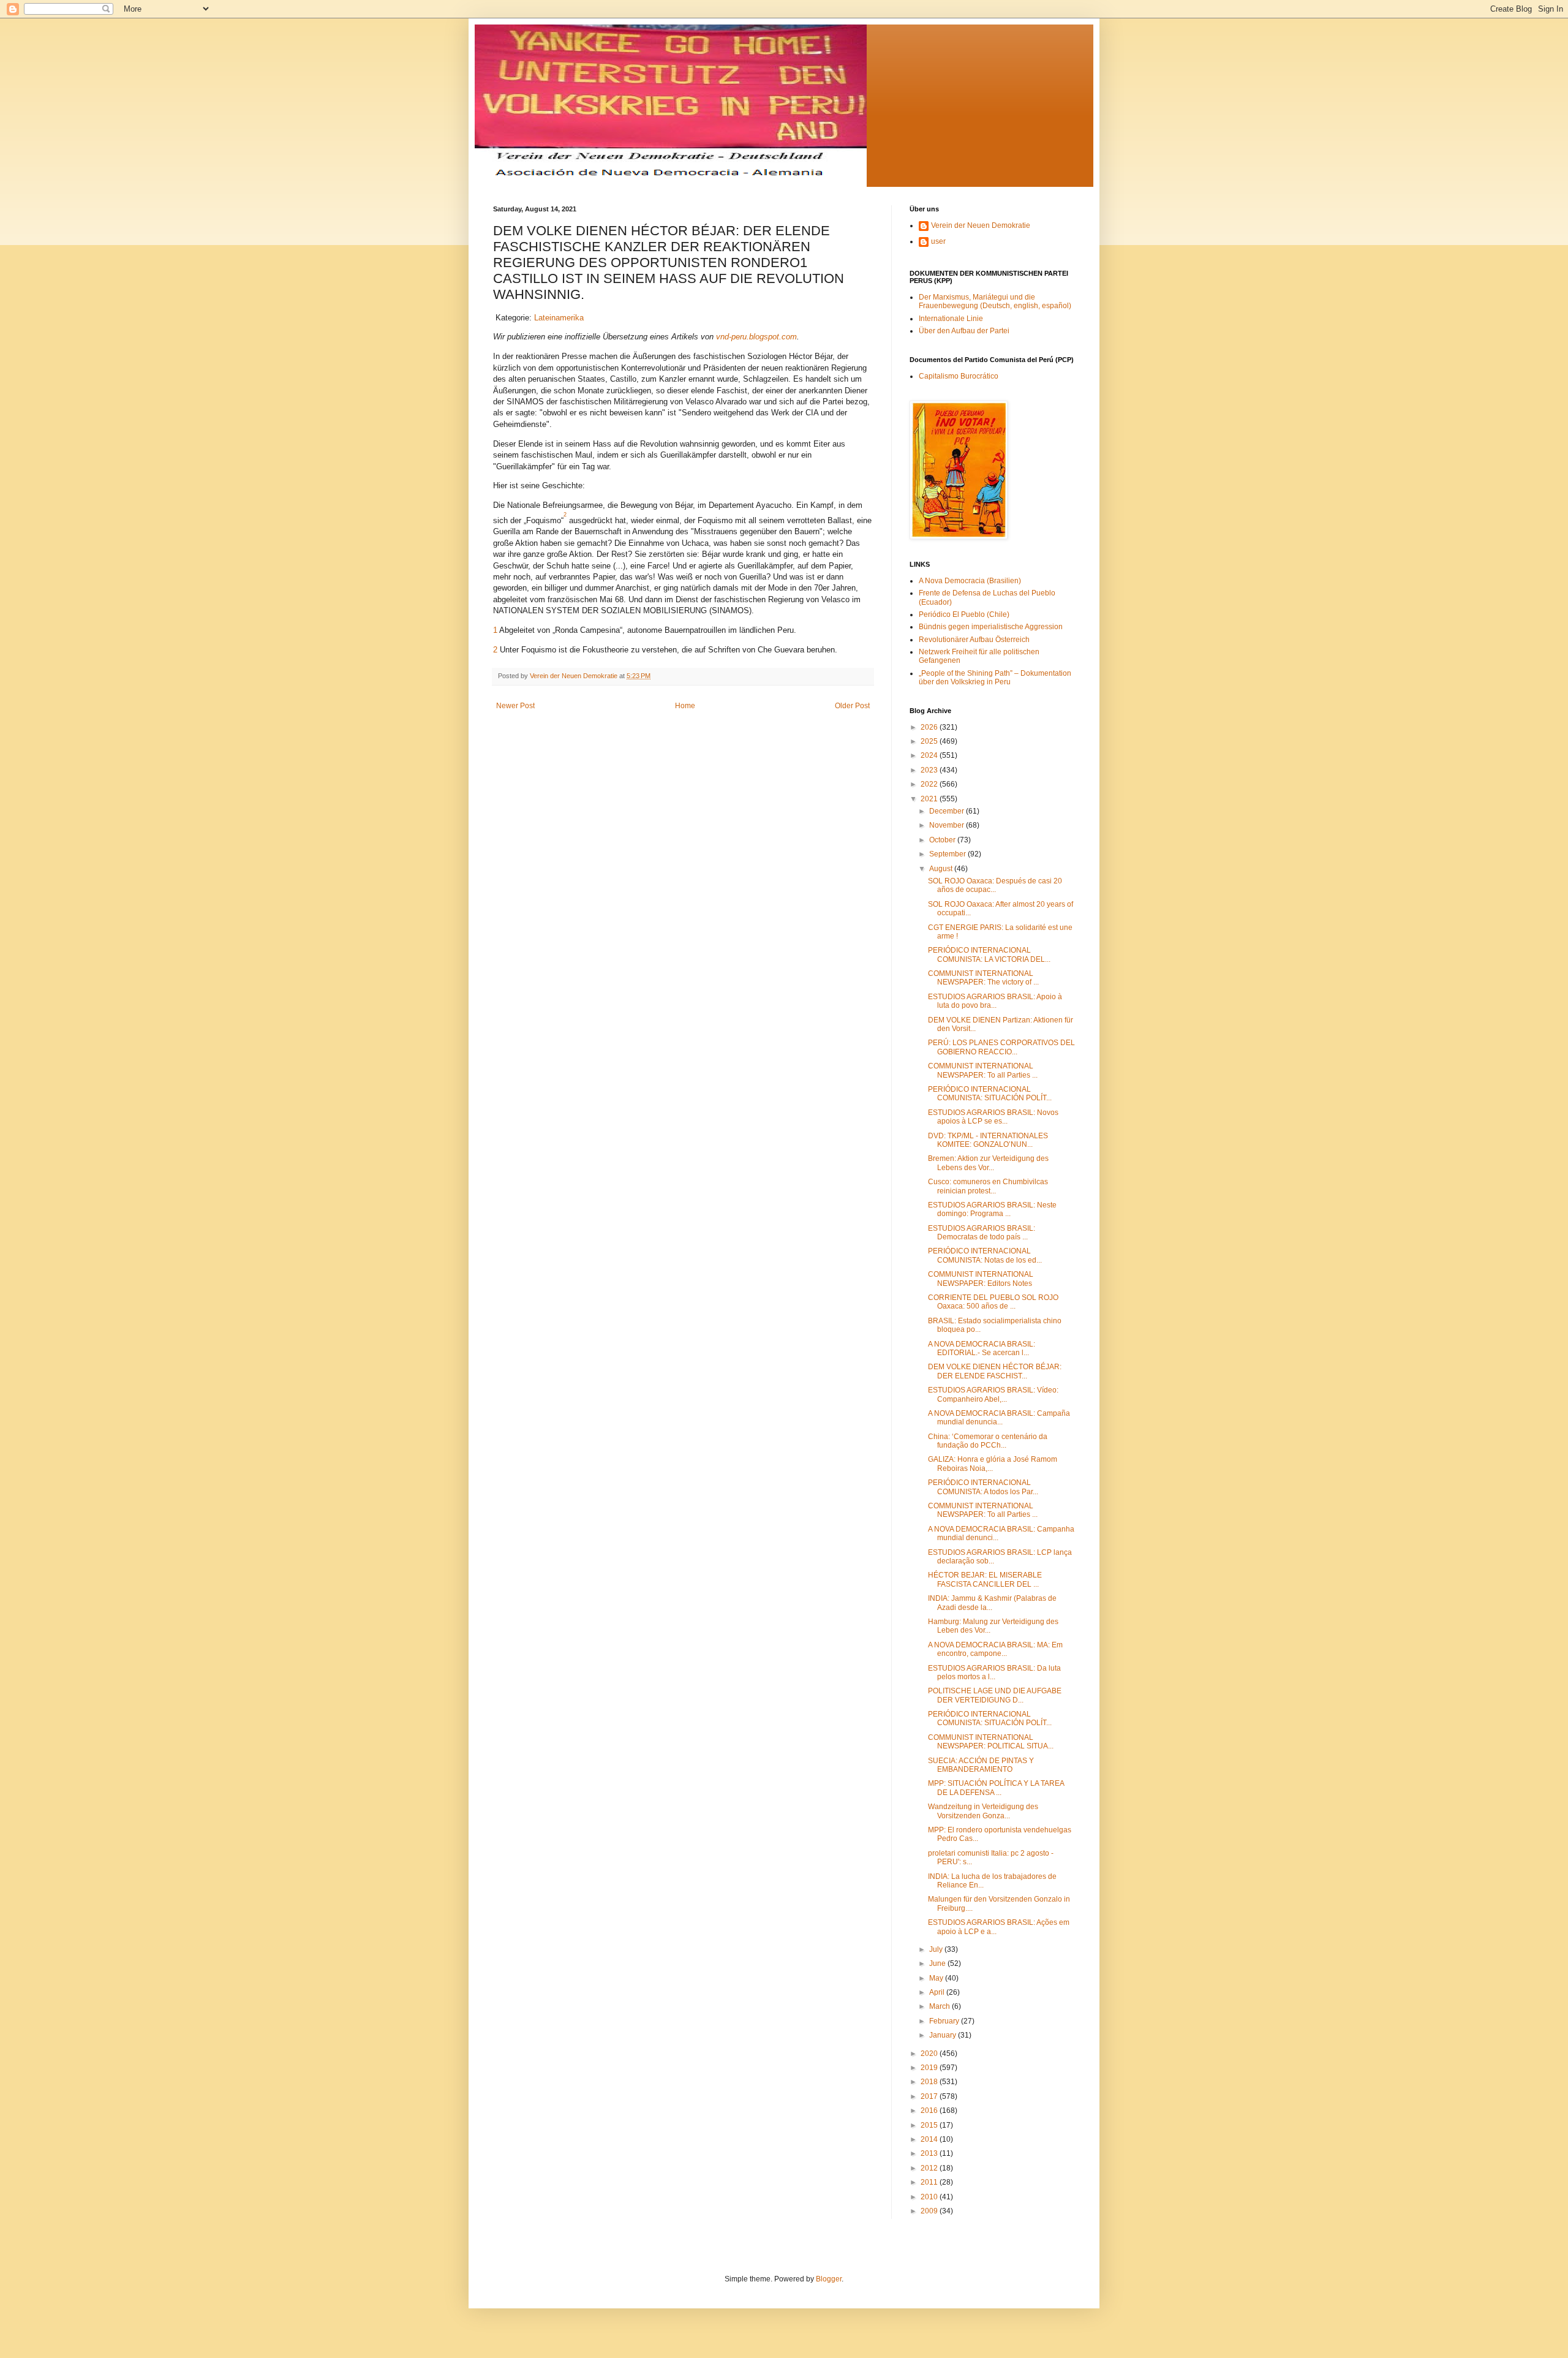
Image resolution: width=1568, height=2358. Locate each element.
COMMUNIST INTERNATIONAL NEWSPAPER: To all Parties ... (983, 1070)
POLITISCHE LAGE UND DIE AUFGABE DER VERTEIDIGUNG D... (995, 1695)
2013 (930, 2153)
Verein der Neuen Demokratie (981, 225)
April (938, 1992)
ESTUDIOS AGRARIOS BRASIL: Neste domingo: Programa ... (992, 1209)
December (948, 811)
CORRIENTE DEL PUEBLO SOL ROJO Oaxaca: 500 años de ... (993, 1302)
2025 (930, 741)
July (937, 1949)
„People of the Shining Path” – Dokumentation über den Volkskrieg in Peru (995, 678)
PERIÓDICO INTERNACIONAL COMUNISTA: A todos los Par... (983, 1487)
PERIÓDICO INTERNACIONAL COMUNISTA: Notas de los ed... (985, 1255)
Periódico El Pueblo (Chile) (964, 614)
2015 (930, 2125)
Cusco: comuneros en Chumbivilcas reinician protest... (988, 1186)
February (945, 2021)
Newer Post (515, 706)
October (943, 840)
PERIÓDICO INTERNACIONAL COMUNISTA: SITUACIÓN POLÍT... (990, 1094)
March (940, 2006)
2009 (930, 2211)
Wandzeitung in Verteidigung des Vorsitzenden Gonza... (983, 1811)
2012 (930, 2168)
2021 (930, 799)
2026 (930, 727)
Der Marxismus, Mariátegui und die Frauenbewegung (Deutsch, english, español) (995, 301)
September (948, 854)
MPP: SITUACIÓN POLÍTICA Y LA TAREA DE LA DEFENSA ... (996, 1788)
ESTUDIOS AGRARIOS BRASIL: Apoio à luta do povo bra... (995, 1001)
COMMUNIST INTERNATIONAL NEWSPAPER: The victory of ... (983, 978)
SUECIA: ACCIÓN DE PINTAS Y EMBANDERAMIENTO (981, 1765)
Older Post (852, 706)
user (938, 241)
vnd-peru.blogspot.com (756, 337)
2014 (930, 2139)
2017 (930, 2096)
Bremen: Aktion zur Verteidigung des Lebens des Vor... (988, 1163)
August (942, 869)
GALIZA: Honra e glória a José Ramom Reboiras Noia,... (993, 1464)
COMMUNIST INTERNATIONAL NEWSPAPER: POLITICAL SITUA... (991, 1742)
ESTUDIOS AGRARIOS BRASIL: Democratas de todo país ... (982, 1233)
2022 (930, 784)
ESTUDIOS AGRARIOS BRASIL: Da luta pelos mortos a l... (994, 1672)
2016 (930, 2110)
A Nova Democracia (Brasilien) (970, 581)
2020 (930, 2054)
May (937, 1978)
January (944, 2035)
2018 (930, 2082)
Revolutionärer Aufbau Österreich (974, 640)
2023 (930, 770)
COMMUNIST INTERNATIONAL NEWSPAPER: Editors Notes (981, 1279)
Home (685, 706)
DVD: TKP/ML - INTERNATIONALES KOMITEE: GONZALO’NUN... (988, 1140)
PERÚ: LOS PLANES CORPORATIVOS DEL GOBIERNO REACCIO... (1001, 1047)
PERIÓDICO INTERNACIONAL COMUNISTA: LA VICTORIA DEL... (989, 954)
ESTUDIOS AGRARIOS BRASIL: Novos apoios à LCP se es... (993, 1117)
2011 (930, 2182)
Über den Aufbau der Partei (964, 331)
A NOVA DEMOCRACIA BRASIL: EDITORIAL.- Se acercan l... (982, 1348)
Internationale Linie (951, 319)
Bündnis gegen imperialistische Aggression (991, 627)
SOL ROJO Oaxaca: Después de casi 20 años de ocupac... (995, 885)
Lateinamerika (559, 318)
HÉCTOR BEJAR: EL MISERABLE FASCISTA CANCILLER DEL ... (985, 1579)
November (948, 825)
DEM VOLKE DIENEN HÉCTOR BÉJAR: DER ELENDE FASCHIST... (995, 1371)
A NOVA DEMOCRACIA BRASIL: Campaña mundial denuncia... (999, 1418)
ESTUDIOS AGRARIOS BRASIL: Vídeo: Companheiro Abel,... (993, 1394)
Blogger (829, 2279)
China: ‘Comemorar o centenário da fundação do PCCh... (988, 1441)
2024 (930, 755)
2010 (930, 2197)
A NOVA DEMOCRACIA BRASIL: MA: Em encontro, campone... (995, 1649)
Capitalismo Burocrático (959, 376)
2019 (930, 2068)
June (938, 1963)
